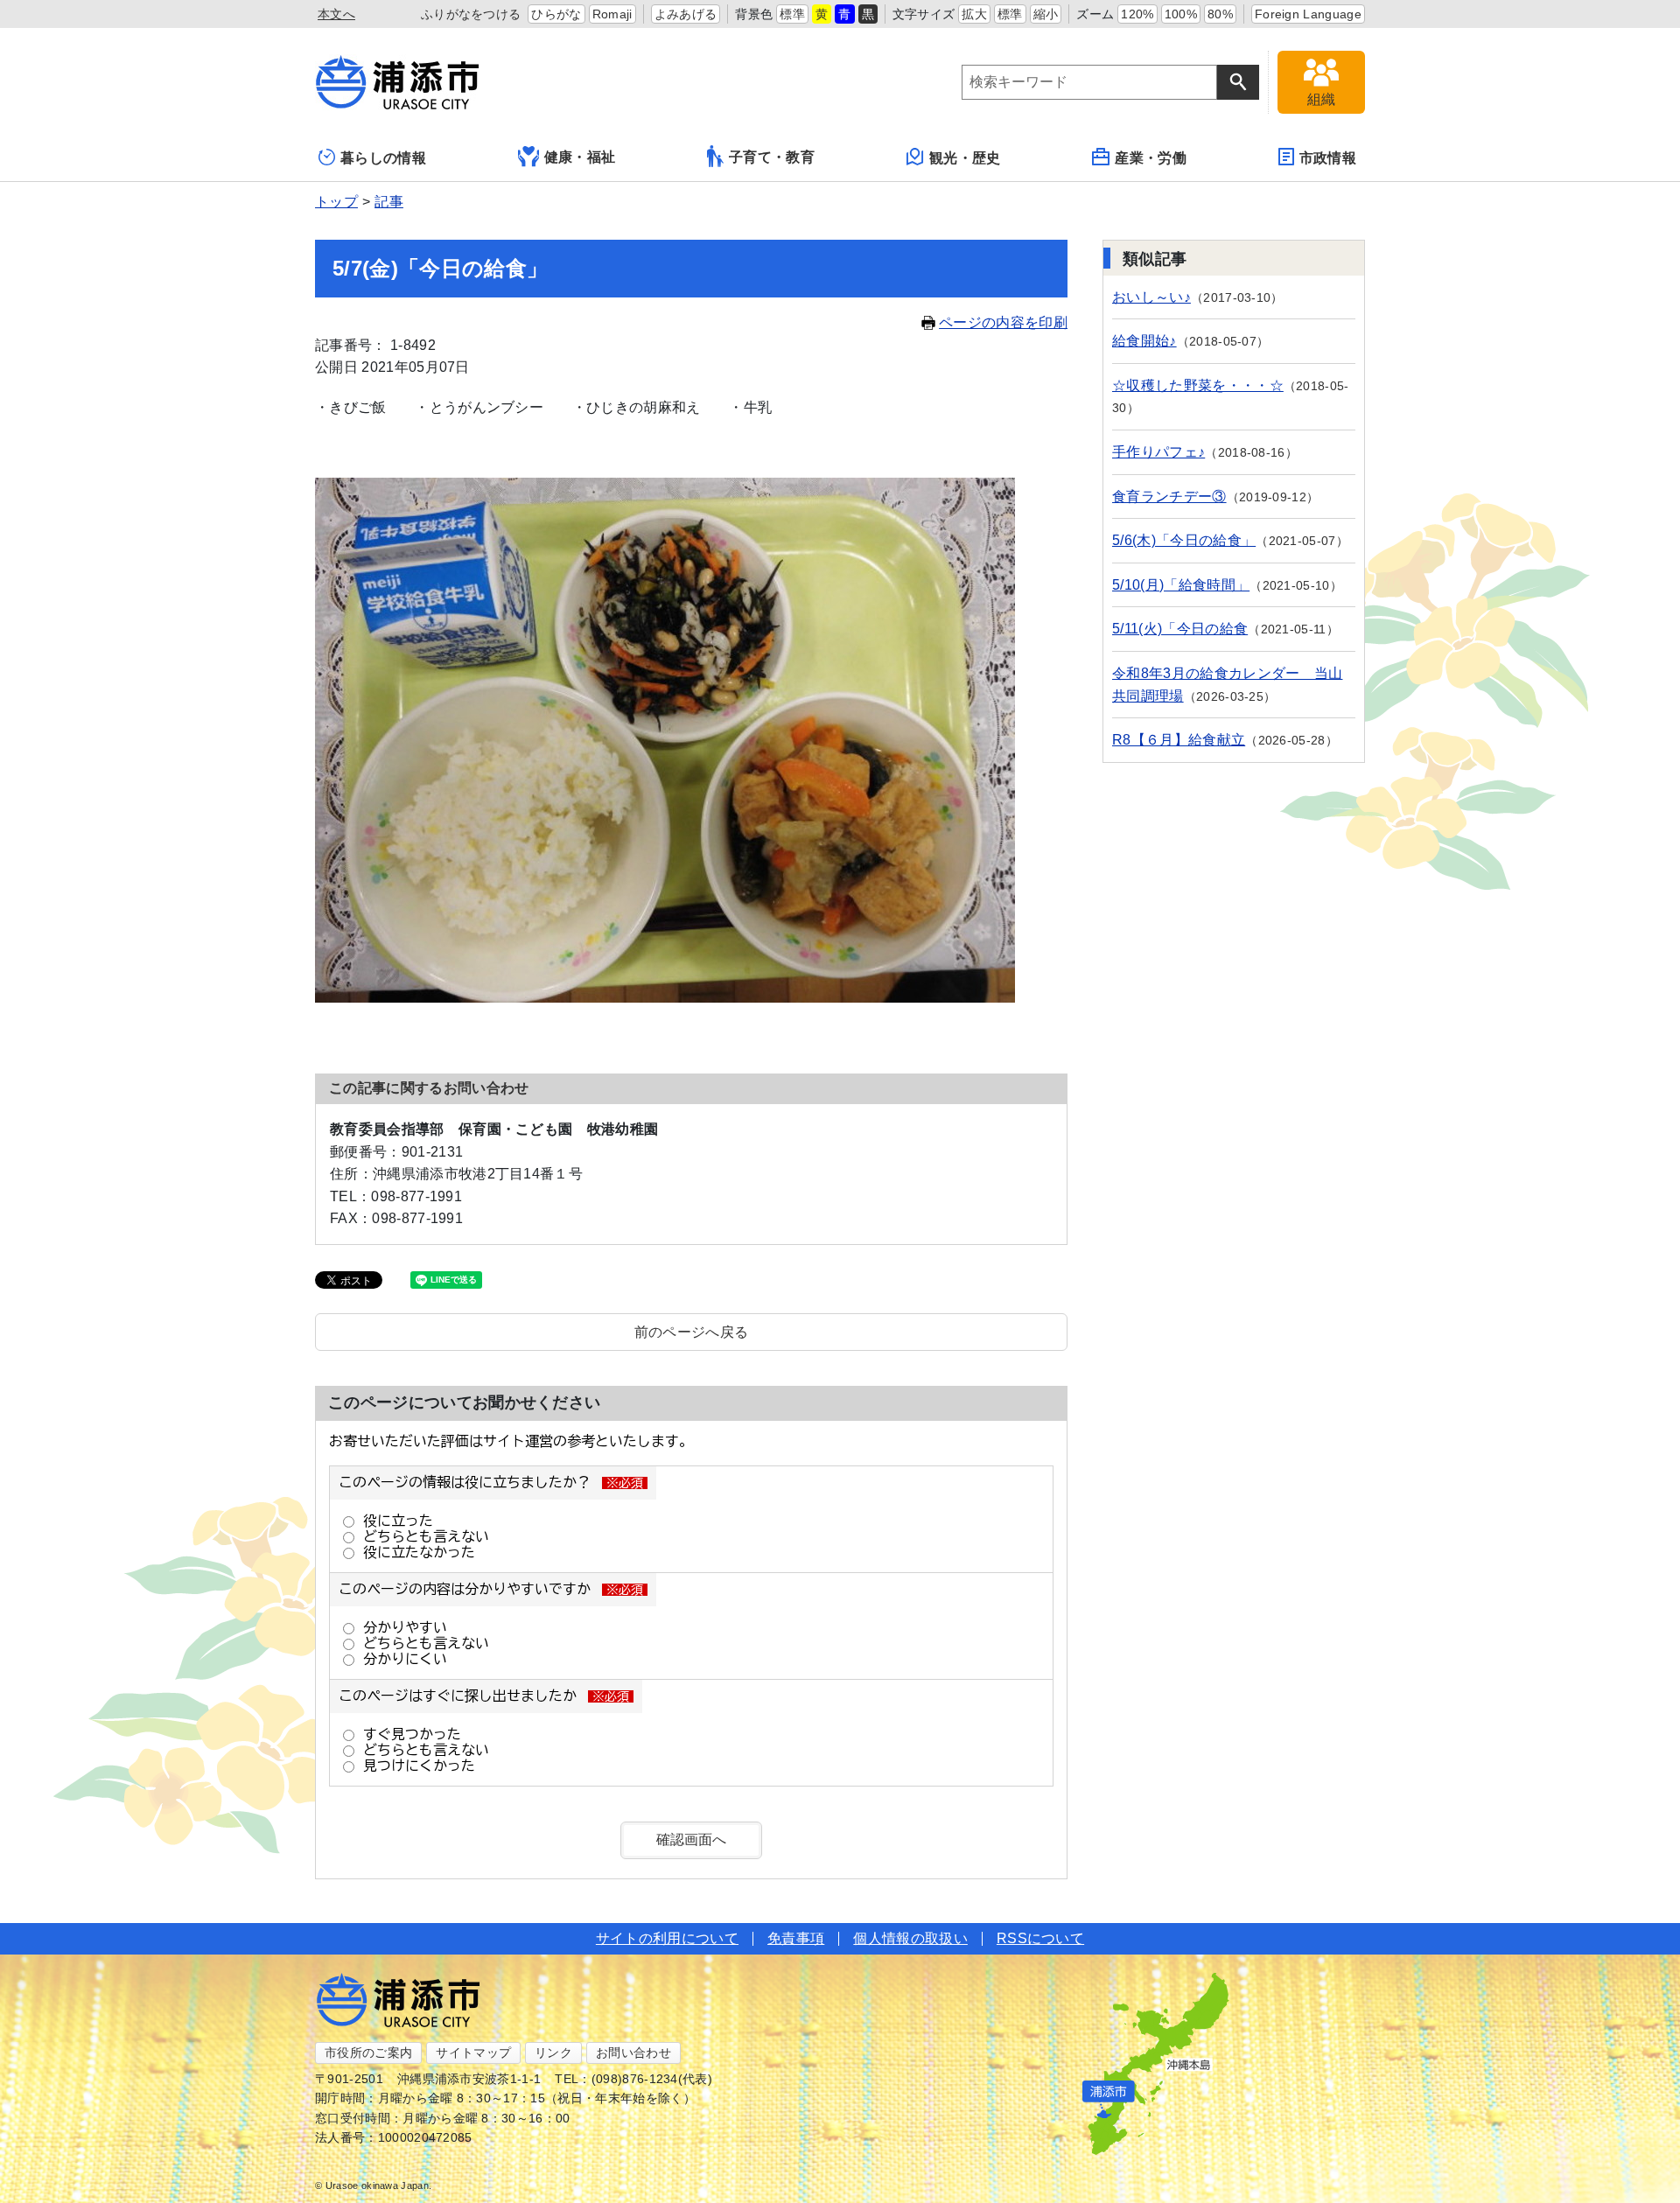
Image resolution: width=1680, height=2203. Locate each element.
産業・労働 (1151, 158)
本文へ (336, 14)
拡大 (974, 14)
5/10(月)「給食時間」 (1181, 585)
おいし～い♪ (1151, 297)
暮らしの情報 (383, 158)
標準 (792, 14)
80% (1220, 14)
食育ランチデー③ (1169, 497)
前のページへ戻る (692, 1332)
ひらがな (556, 14)
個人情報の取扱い (910, 1938)
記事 (389, 202)
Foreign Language (1308, 14)
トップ (336, 202)
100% (1181, 14)
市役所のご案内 (368, 2053)
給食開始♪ (1144, 341)
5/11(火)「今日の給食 (1180, 629)
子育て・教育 (772, 157)
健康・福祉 (580, 157)
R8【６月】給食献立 (1179, 740)
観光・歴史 (965, 158)
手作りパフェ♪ (1158, 452)
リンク (553, 2053)
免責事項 (796, 1938)
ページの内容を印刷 (1003, 322)
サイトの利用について (667, 1938)
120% (1137, 14)
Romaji (612, 14)
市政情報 (1328, 158)
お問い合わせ (633, 2053)
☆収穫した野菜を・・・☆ (1198, 385)
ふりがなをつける (471, 14)
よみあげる (686, 14)
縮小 (1046, 14)
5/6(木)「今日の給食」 (1184, 540)
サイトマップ (473, 2053)
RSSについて (1040, 1938)
